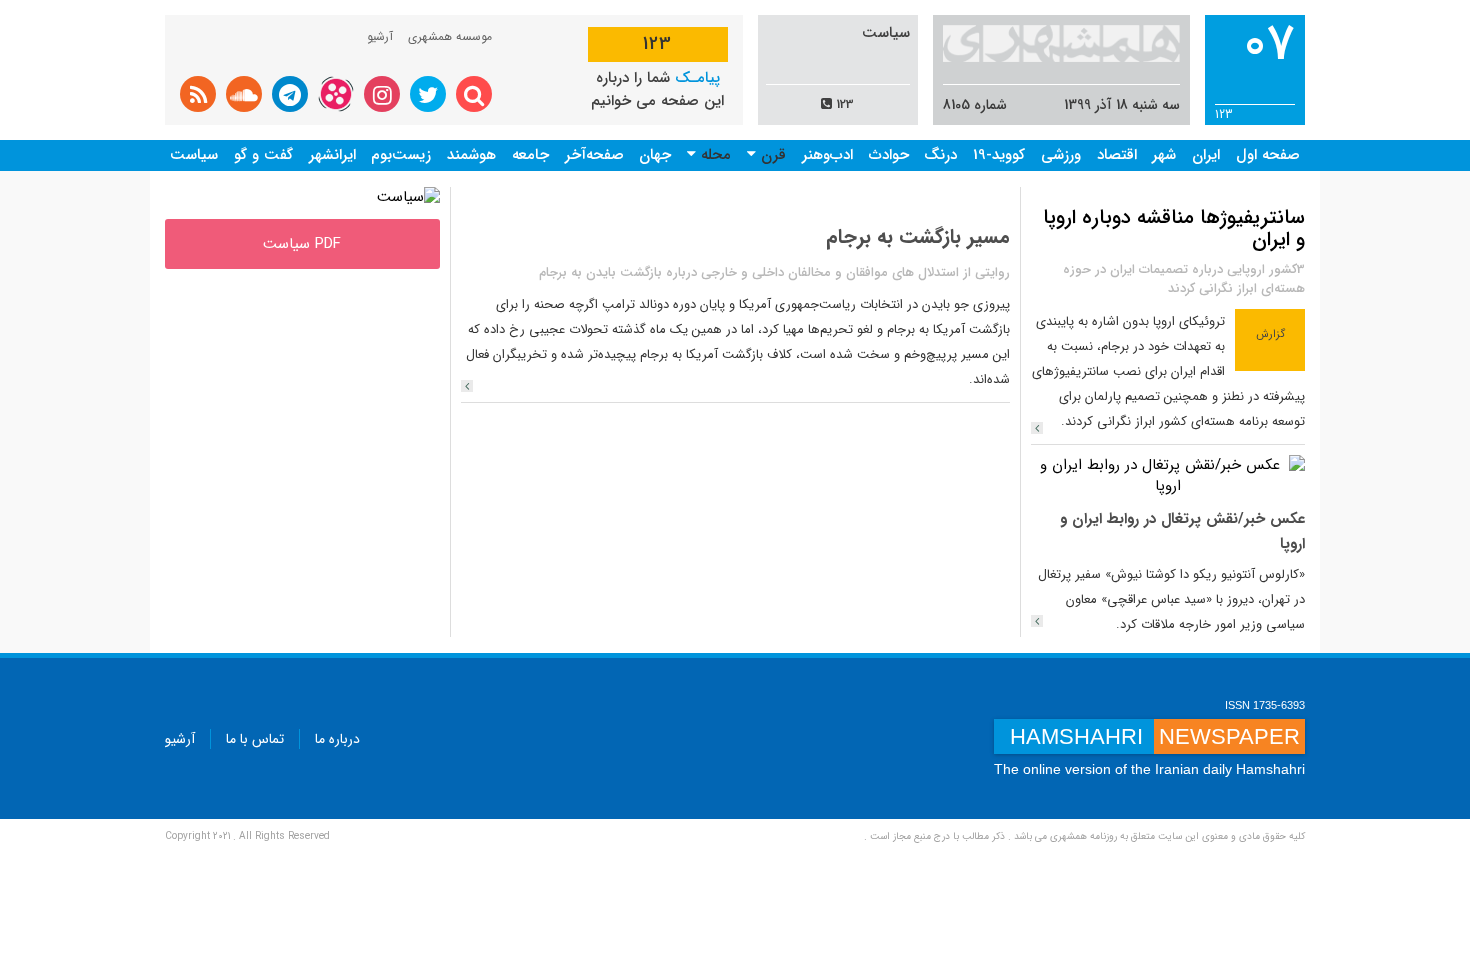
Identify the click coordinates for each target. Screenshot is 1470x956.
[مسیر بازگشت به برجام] (467, 386)
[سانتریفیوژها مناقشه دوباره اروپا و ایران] (1037, 428)
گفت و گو (263, 155)
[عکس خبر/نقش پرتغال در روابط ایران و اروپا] (1168, 475)
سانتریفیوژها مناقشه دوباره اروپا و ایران (1174, 228)
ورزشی (1061, 155)
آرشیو (380, 36)
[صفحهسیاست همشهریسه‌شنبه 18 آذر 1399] (408, 197)
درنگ (940, 155)
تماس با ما (255, 739)
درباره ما (337, 739)
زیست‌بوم (401, 155)
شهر (1164, 155)
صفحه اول (1268, 155)
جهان (655, 155)
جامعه (530, 155)
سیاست (194, 155)
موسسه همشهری (450, 36)
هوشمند (471, 155)
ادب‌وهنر (827, 155)
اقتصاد (1117, 155)
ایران (1206, 155)
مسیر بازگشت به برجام (918, 236)
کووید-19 (999, 155)
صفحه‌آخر (594, 155)
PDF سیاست (302, 244)
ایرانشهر (332, 155)
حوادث (889, 155)
